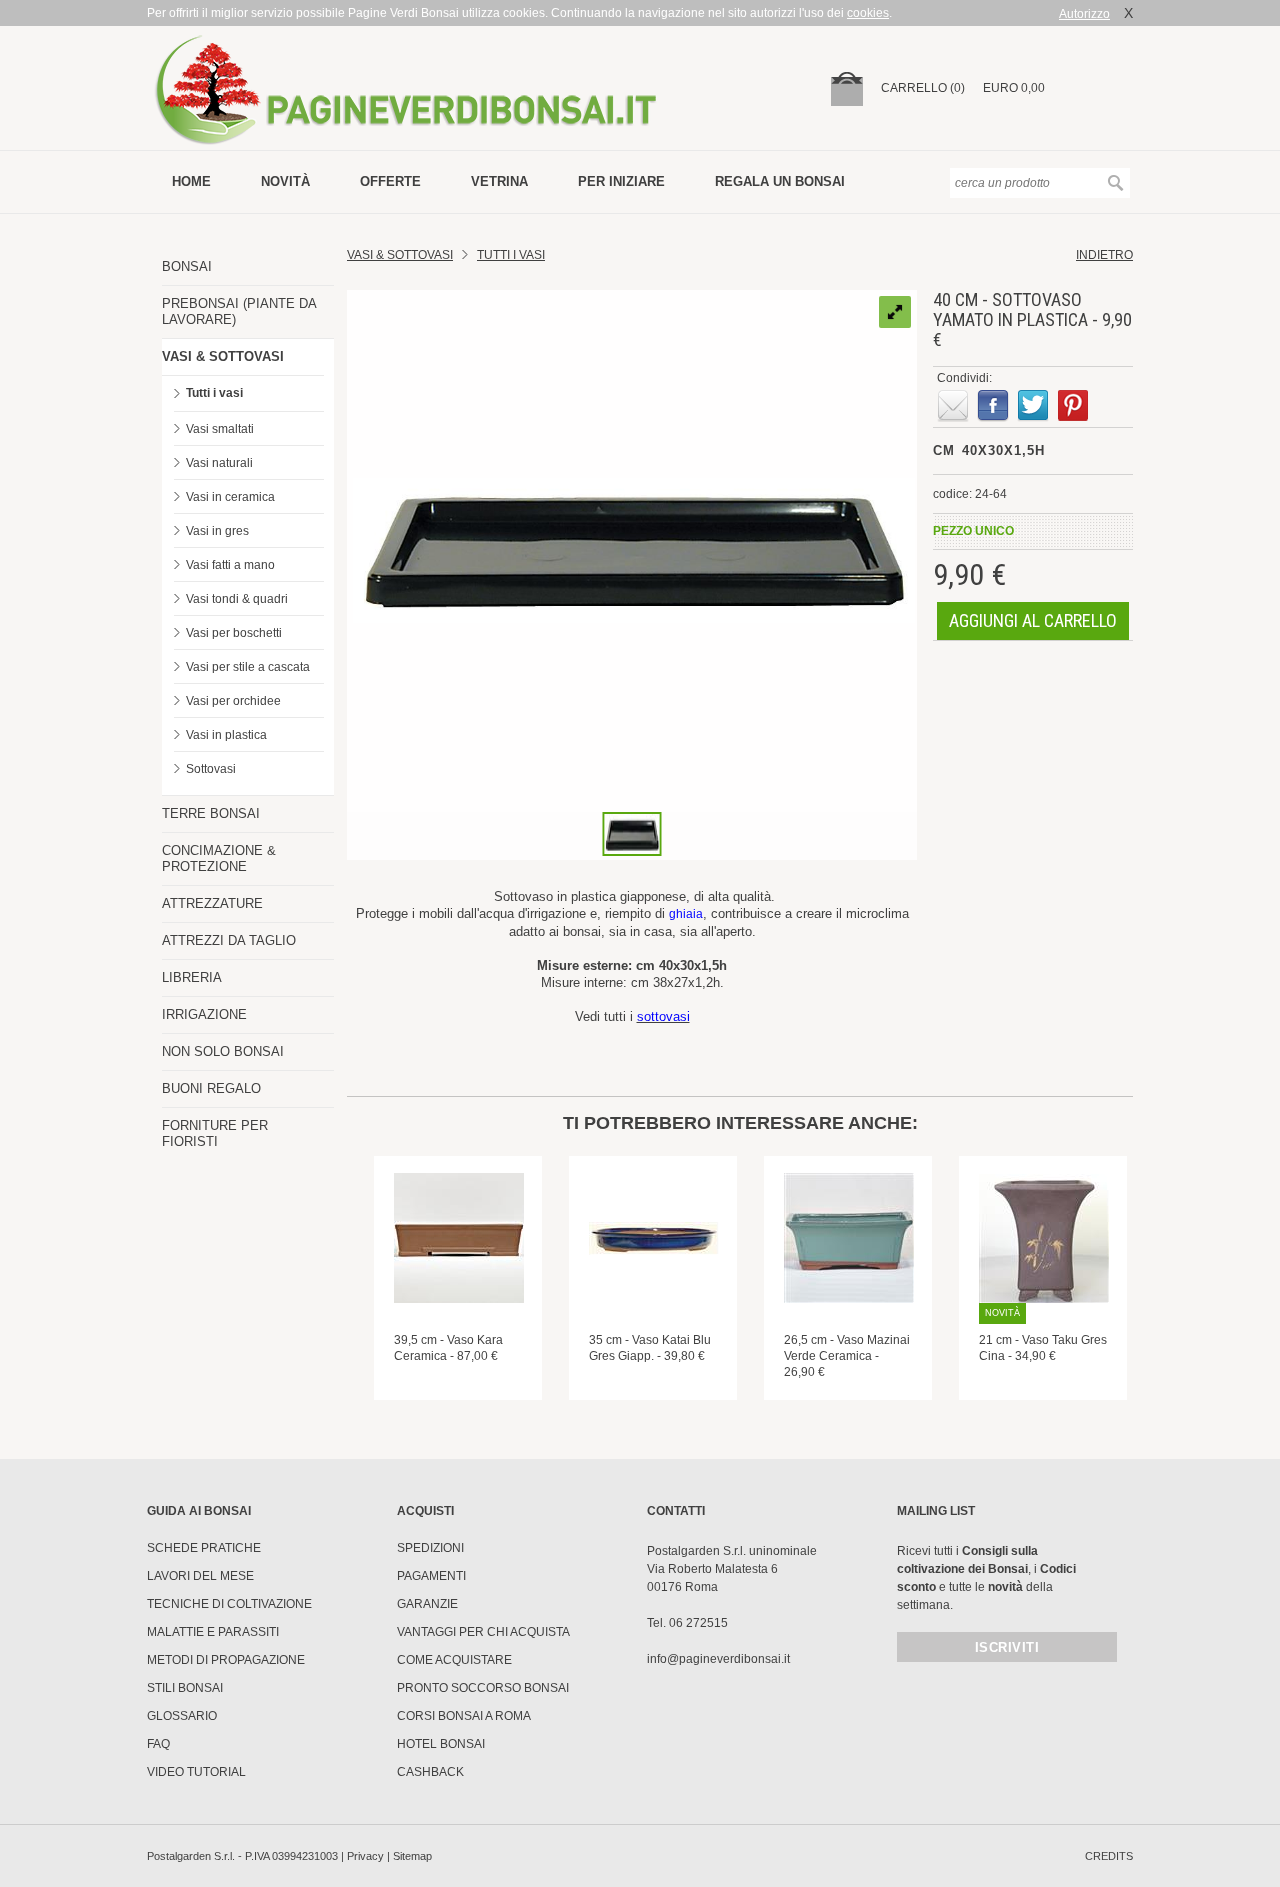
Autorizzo (1084, 14)
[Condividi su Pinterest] (1073, 406)
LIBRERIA (192, 977)
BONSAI (187, 266)
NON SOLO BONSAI (223, 1051)
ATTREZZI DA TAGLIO (229, 940)
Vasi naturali (219, 463)
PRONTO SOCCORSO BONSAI (483, 1688)
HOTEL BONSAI (441, 1744)
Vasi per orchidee (233, 701)
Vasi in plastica (226, 735)
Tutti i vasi (214, 393)
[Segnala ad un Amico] (953, 406)
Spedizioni (430, 1548)
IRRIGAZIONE (204, 1014)
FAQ (158, 1744)
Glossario (182, 1716)
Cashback (430, 1772)
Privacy (365, 1856)
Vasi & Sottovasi (400, 255)
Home (191, 181)
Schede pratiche (204, 1548)
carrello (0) (923, 88)
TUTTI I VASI (511, 255)
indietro (1104, 255)
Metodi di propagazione (226, 1660)
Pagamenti (431, 1576)
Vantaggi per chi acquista (483, 1632)
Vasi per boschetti (234, 633)
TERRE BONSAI (211, 813)
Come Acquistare (454, 1660)
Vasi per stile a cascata (248, 667)
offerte (390, 181)
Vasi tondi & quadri (237, 599)
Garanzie (427, 1604)
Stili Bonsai (185, 1688)
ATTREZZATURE (212, 903)
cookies (868, 13)
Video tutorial (196, 1772)
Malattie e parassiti (213, 1632)
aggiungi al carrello (1033, 620)
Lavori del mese (200, 1576)
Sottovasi (211, 769)
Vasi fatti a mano (230, 565)
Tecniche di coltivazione (229, 1604)
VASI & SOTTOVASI (223, 356)
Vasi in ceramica (230, 497)
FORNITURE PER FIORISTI (215, 1133)
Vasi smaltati (220, 429)
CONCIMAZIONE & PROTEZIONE (219, 858)
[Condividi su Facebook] (993, 406)
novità (285, 181)
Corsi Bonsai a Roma (464, 1716)
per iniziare (621, 181)
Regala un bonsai (780, 181)
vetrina (499, 181)
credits (1109, 1856)
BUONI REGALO (211, 1088)
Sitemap (412, 1856)
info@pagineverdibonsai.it (718, 1659)
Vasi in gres (217, 531)
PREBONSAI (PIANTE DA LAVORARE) (239, 311)
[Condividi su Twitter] (1033, 406)
